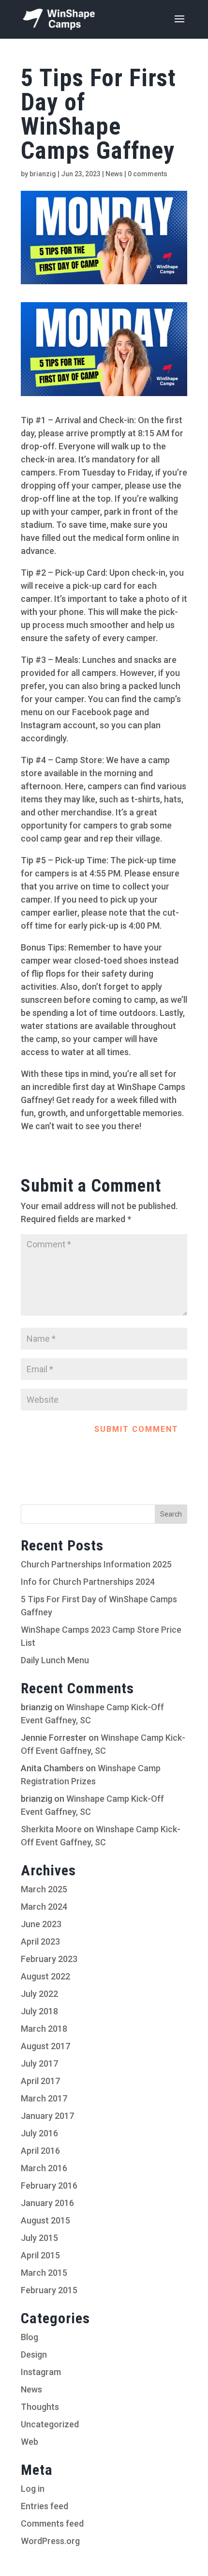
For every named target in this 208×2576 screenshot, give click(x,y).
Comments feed (52, 2523)
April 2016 (40, 2151)
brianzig (43, 174)
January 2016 (47, 2203)
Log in (33, 2489)
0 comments (148, 174)
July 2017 (39, 2063)
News (114, 174)
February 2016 (49, 2185)
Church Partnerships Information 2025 (96, 1564)
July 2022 (39, 1994)
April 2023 (40, 1941)
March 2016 (44, 2168)
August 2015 (45, 2220)
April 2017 (40, 2081)
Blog (30, 2337)
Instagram (41, 2372)
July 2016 (39, 2133)
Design (34, 2354)
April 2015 (40, 2255)
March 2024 (44, 1907)
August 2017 (45, 2046)
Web (30, 2442)
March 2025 (44, 1889)
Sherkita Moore (51, 1829)
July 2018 (39, 2011)
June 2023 (41, 1924)
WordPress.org (50, 2541)
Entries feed (45, 2506)
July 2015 (39, 2238)
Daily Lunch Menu (55, 1660)
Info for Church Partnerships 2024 (88, 1582)
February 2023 (49, 1959)
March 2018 (44, 2029)
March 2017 (44, 2098)
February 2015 (49, 2290)
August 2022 (45, 1976)
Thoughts (40, 2407)
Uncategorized (50, 2424)
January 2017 (47, 2116)
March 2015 (44, 2273)
